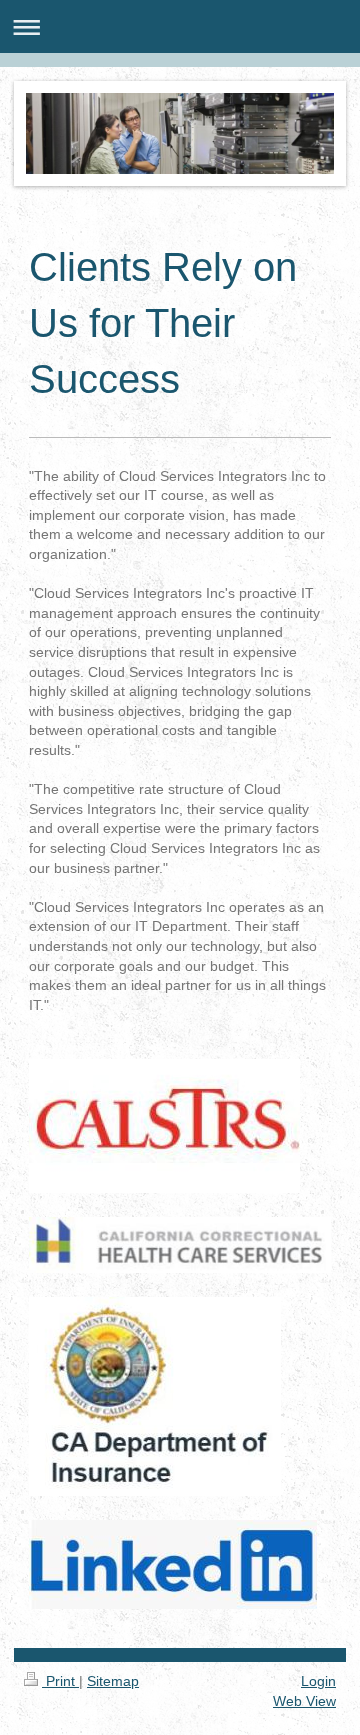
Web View (304, 1701)
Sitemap (113, 1681)
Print (60, 1681)
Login (318, 1681)
